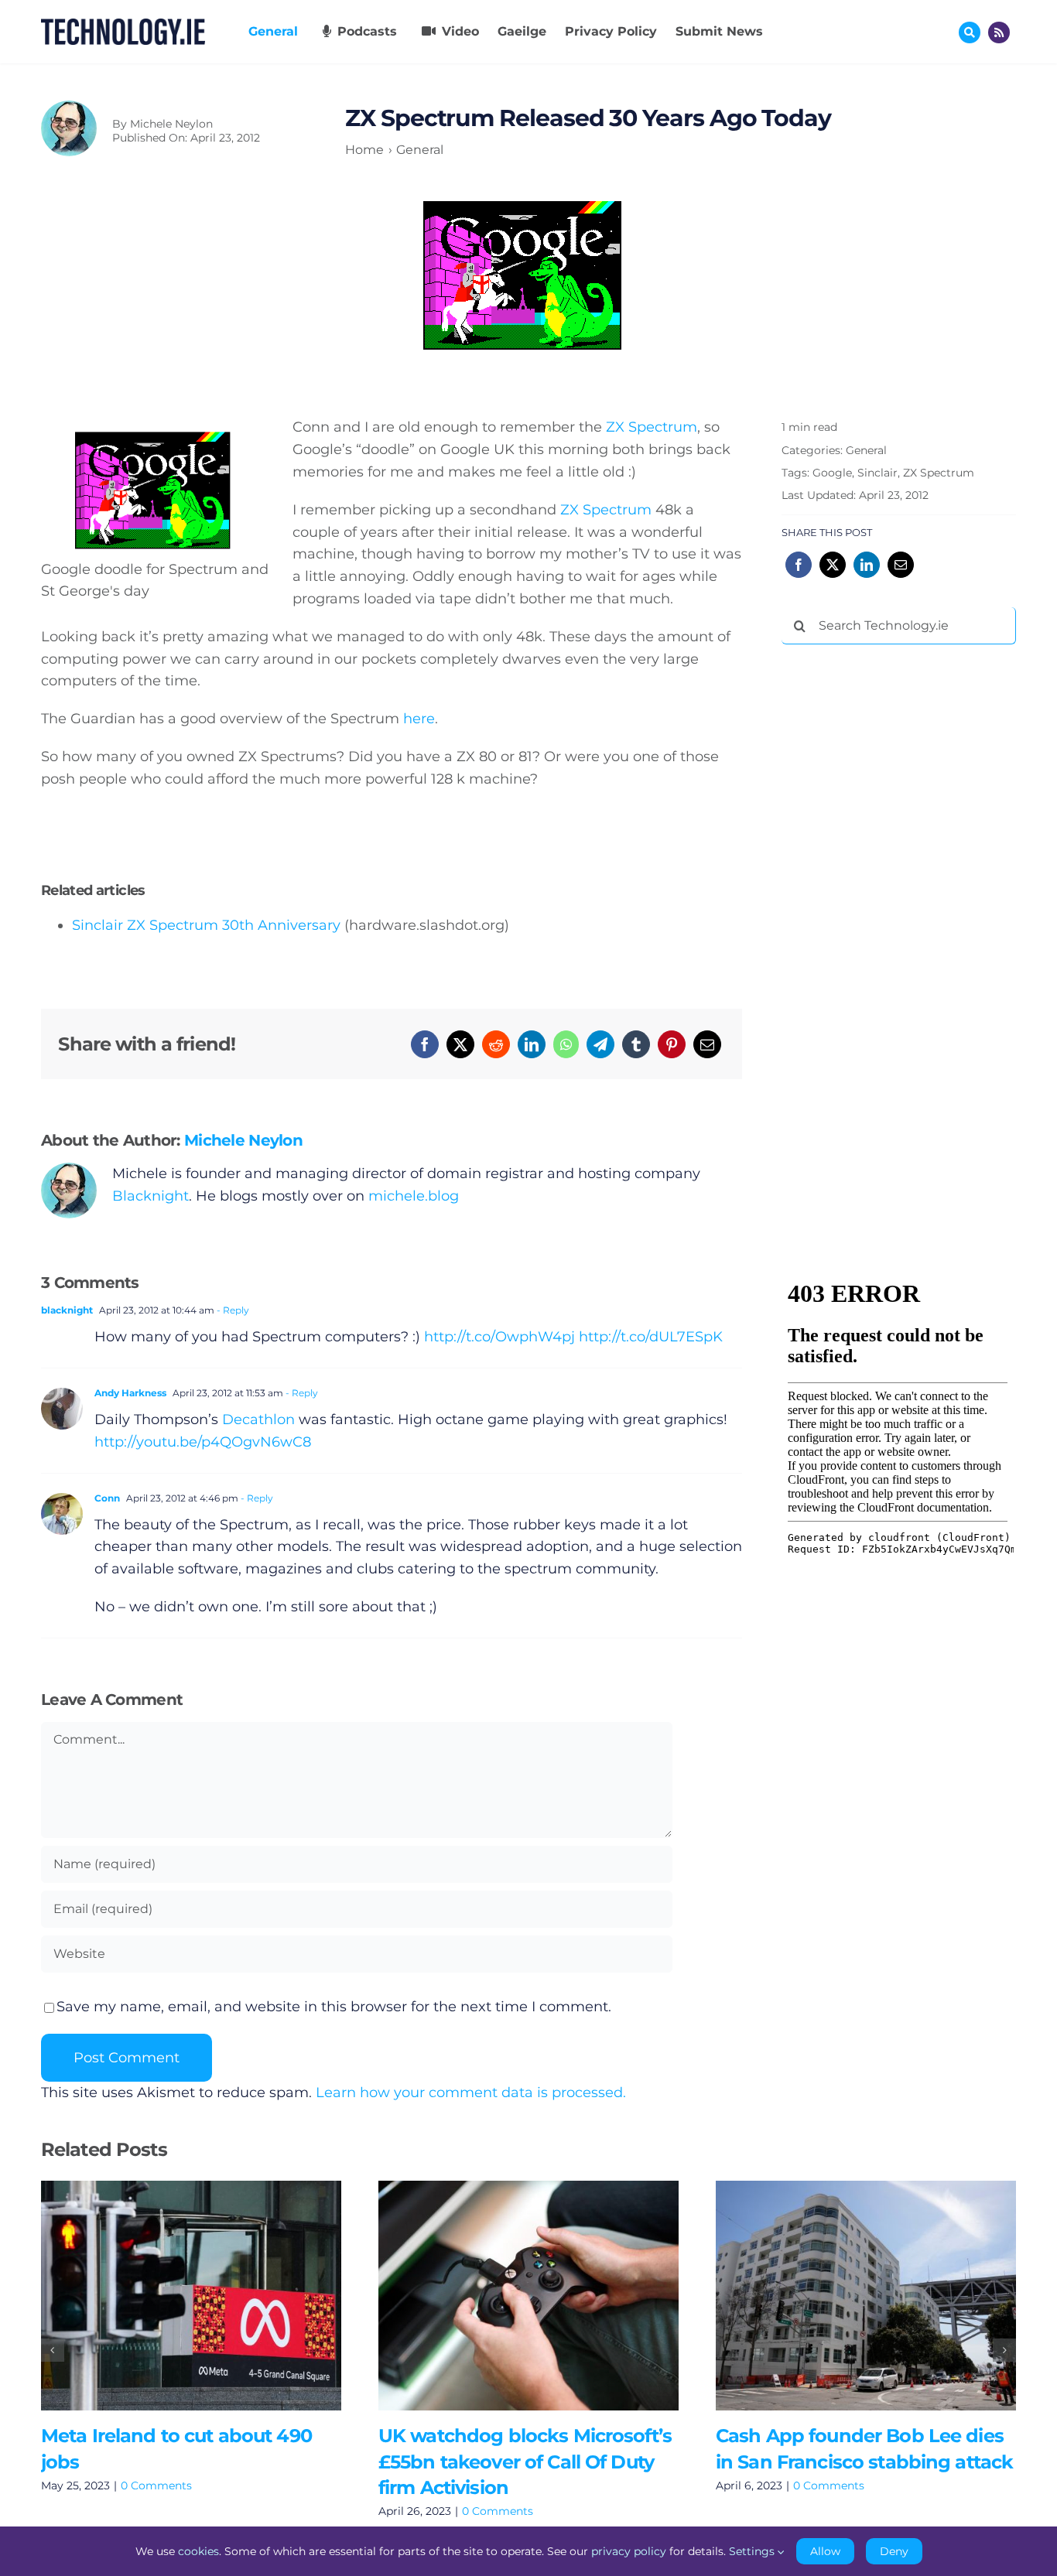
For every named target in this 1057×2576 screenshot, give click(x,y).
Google (832, 473)
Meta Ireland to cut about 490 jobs (168, 2295)
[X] (460, 1044)
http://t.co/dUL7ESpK (651, 1337)
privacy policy (629, 2551)
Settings (753, 2551)
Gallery (213, 2295)
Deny (894, 2551)
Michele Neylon (171, 124)
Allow (825, 2551)
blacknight (67, 1310)
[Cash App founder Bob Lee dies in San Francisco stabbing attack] (866, 2296)
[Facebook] (425, 1044)
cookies (198, 2551)
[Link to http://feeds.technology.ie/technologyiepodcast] (999, 32)
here (419, 719)
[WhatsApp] (566, 1044)
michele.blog (414, 1196)
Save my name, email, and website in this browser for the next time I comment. (334, 2007)
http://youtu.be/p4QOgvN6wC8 (203, 1442)
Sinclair (877, 473)
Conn (107, 1498)
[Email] (707, 1044)
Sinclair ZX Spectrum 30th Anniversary (206, 925)
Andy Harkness (130, 1393)
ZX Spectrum (652, 427)
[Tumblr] (636, 1044)
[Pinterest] (672, 1044)
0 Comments (156, 2485)
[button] (53, 2350)
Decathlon (258, 1420)
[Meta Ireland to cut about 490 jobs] (191, 2296)
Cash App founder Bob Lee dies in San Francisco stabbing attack (843, 2295)
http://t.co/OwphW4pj (499, 1337)
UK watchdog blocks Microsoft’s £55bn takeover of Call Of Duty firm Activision (506, 2295)
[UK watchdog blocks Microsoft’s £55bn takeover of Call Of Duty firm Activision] (528, 2296)
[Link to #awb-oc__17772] (970, 32)
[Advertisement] (898, 892)
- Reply (232, 1310)
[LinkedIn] (532, 1044)
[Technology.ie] (123, 26)
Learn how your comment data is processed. (471, 2093)
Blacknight (151, 1196)
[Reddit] (496, 1044)
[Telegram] (600, 1044)
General (866, 450)
